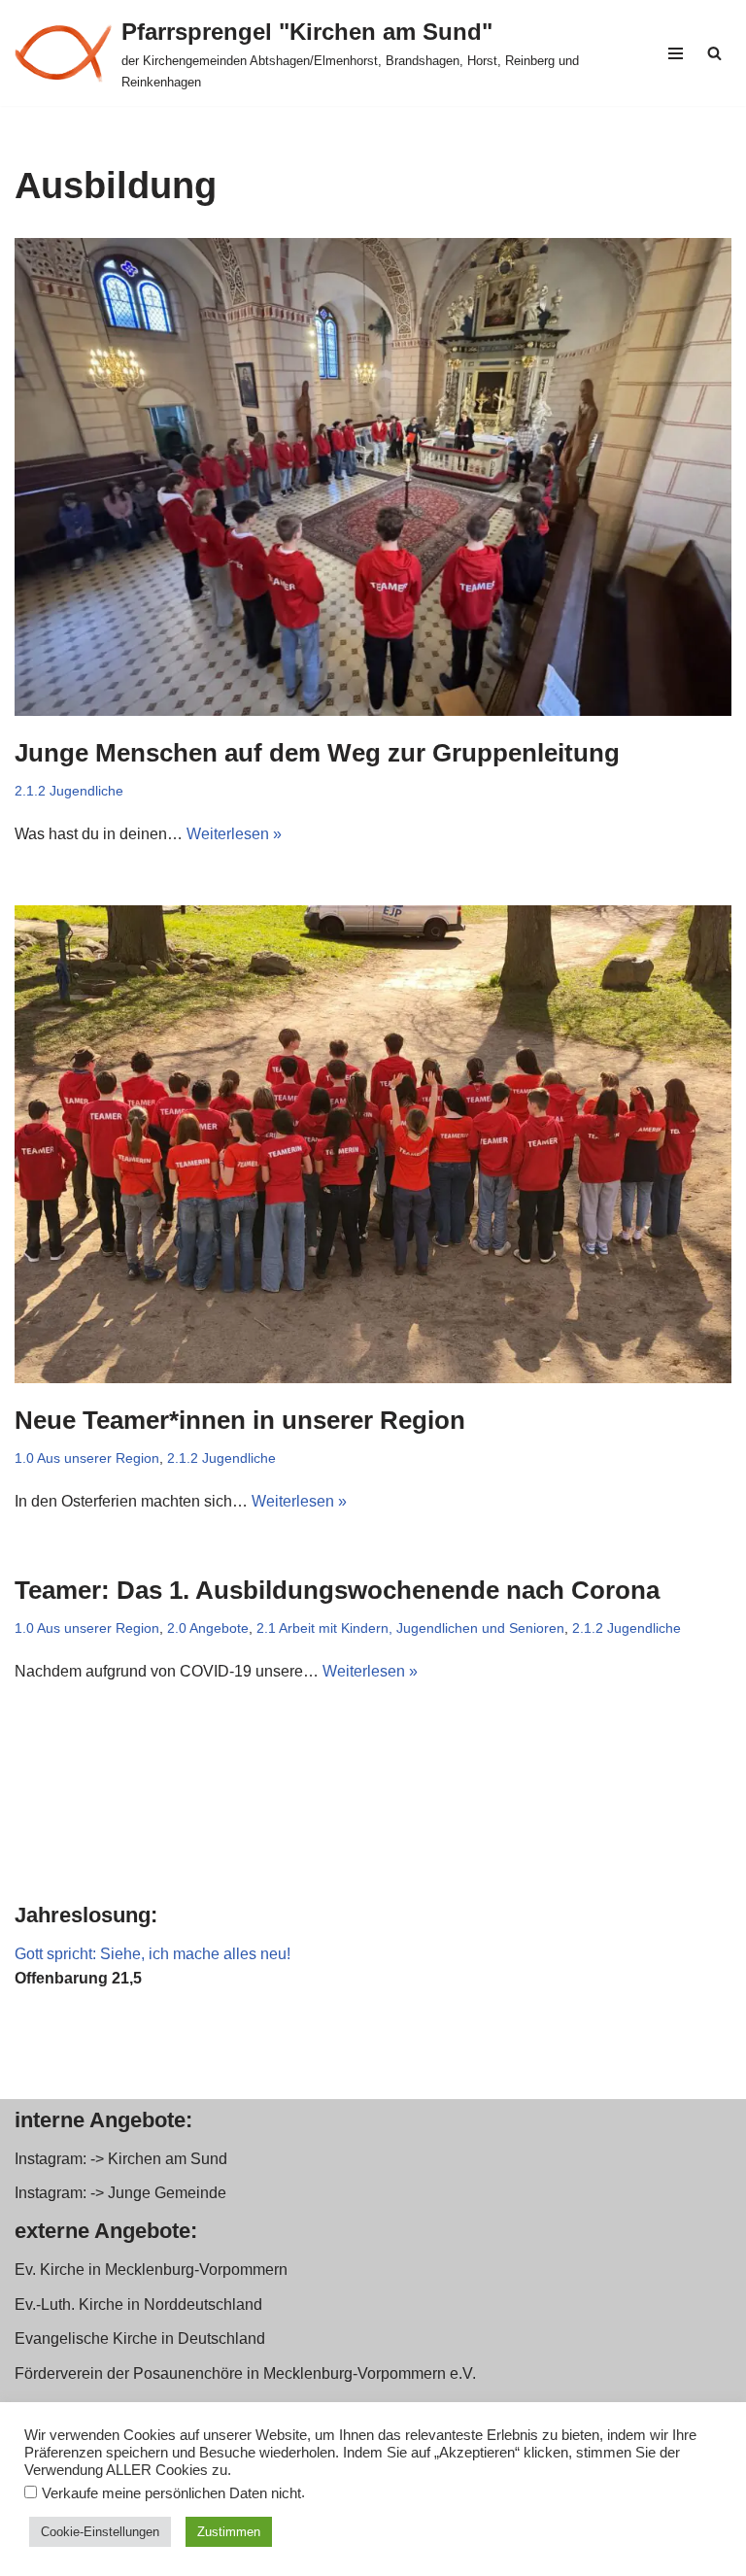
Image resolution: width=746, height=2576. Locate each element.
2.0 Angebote (208, 1628)
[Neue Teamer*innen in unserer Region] (373, 1144)
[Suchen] (714, 53)
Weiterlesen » (234, 834)
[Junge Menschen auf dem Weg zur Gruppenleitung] (373, 477)
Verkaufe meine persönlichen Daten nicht (171, 2493)
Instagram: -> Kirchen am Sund (121, 2159)
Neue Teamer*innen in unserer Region (240, 1420)
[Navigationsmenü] (676, 53)
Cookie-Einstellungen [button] (100, 2532)
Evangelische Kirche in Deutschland (140, 2339)
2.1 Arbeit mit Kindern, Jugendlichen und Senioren (410, 1628)
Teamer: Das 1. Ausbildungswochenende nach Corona (337, 1590)
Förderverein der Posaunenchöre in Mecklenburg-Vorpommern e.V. (245, 2373)
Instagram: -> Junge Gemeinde (120, 2193)
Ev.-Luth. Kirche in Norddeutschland (138, 2305)
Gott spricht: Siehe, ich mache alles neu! (153, 1954)
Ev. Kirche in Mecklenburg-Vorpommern (151, 2270)
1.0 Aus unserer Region (87, 1458)
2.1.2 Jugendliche (69, 791)
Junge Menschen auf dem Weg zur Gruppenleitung (317, 753)
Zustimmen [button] (229, 2532)
